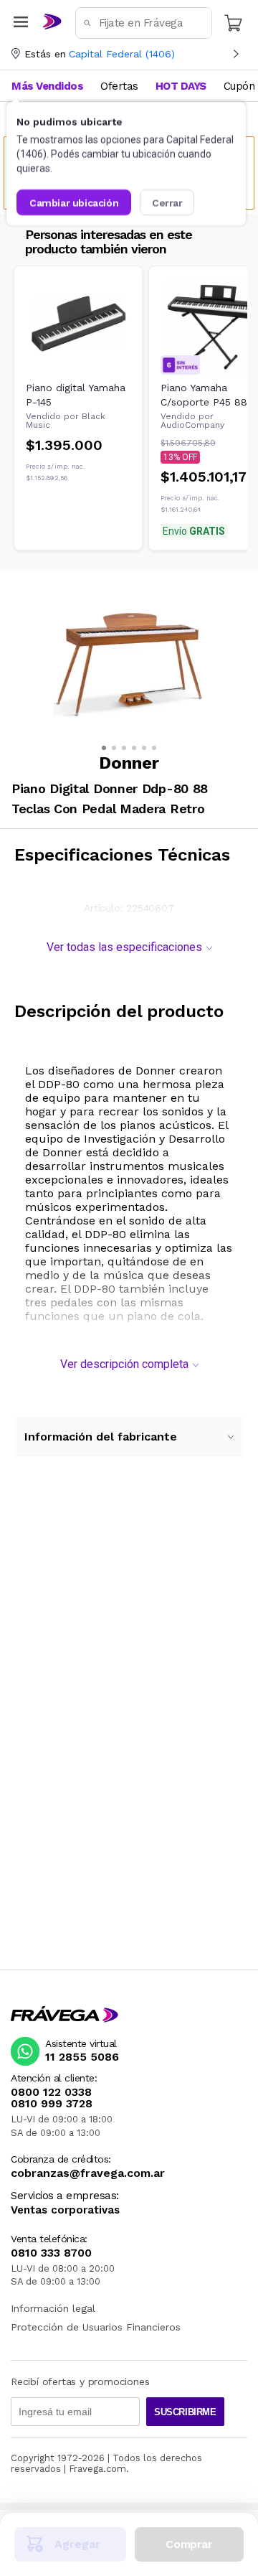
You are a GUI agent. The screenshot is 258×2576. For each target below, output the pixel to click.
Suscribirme (185, 2412)
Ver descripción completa (124, 1364)
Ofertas (119, 86)
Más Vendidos (47, 86)
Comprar (189, 2544)
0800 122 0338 (51, 2092)
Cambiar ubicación (74, 202)
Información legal (53, 2308)
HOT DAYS (181, 86)
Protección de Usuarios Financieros (96, 2327)
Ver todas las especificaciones (124, 947)
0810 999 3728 (52, 2104)
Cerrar (167, 202)
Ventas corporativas (65, 2210)
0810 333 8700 (51, 2253)
